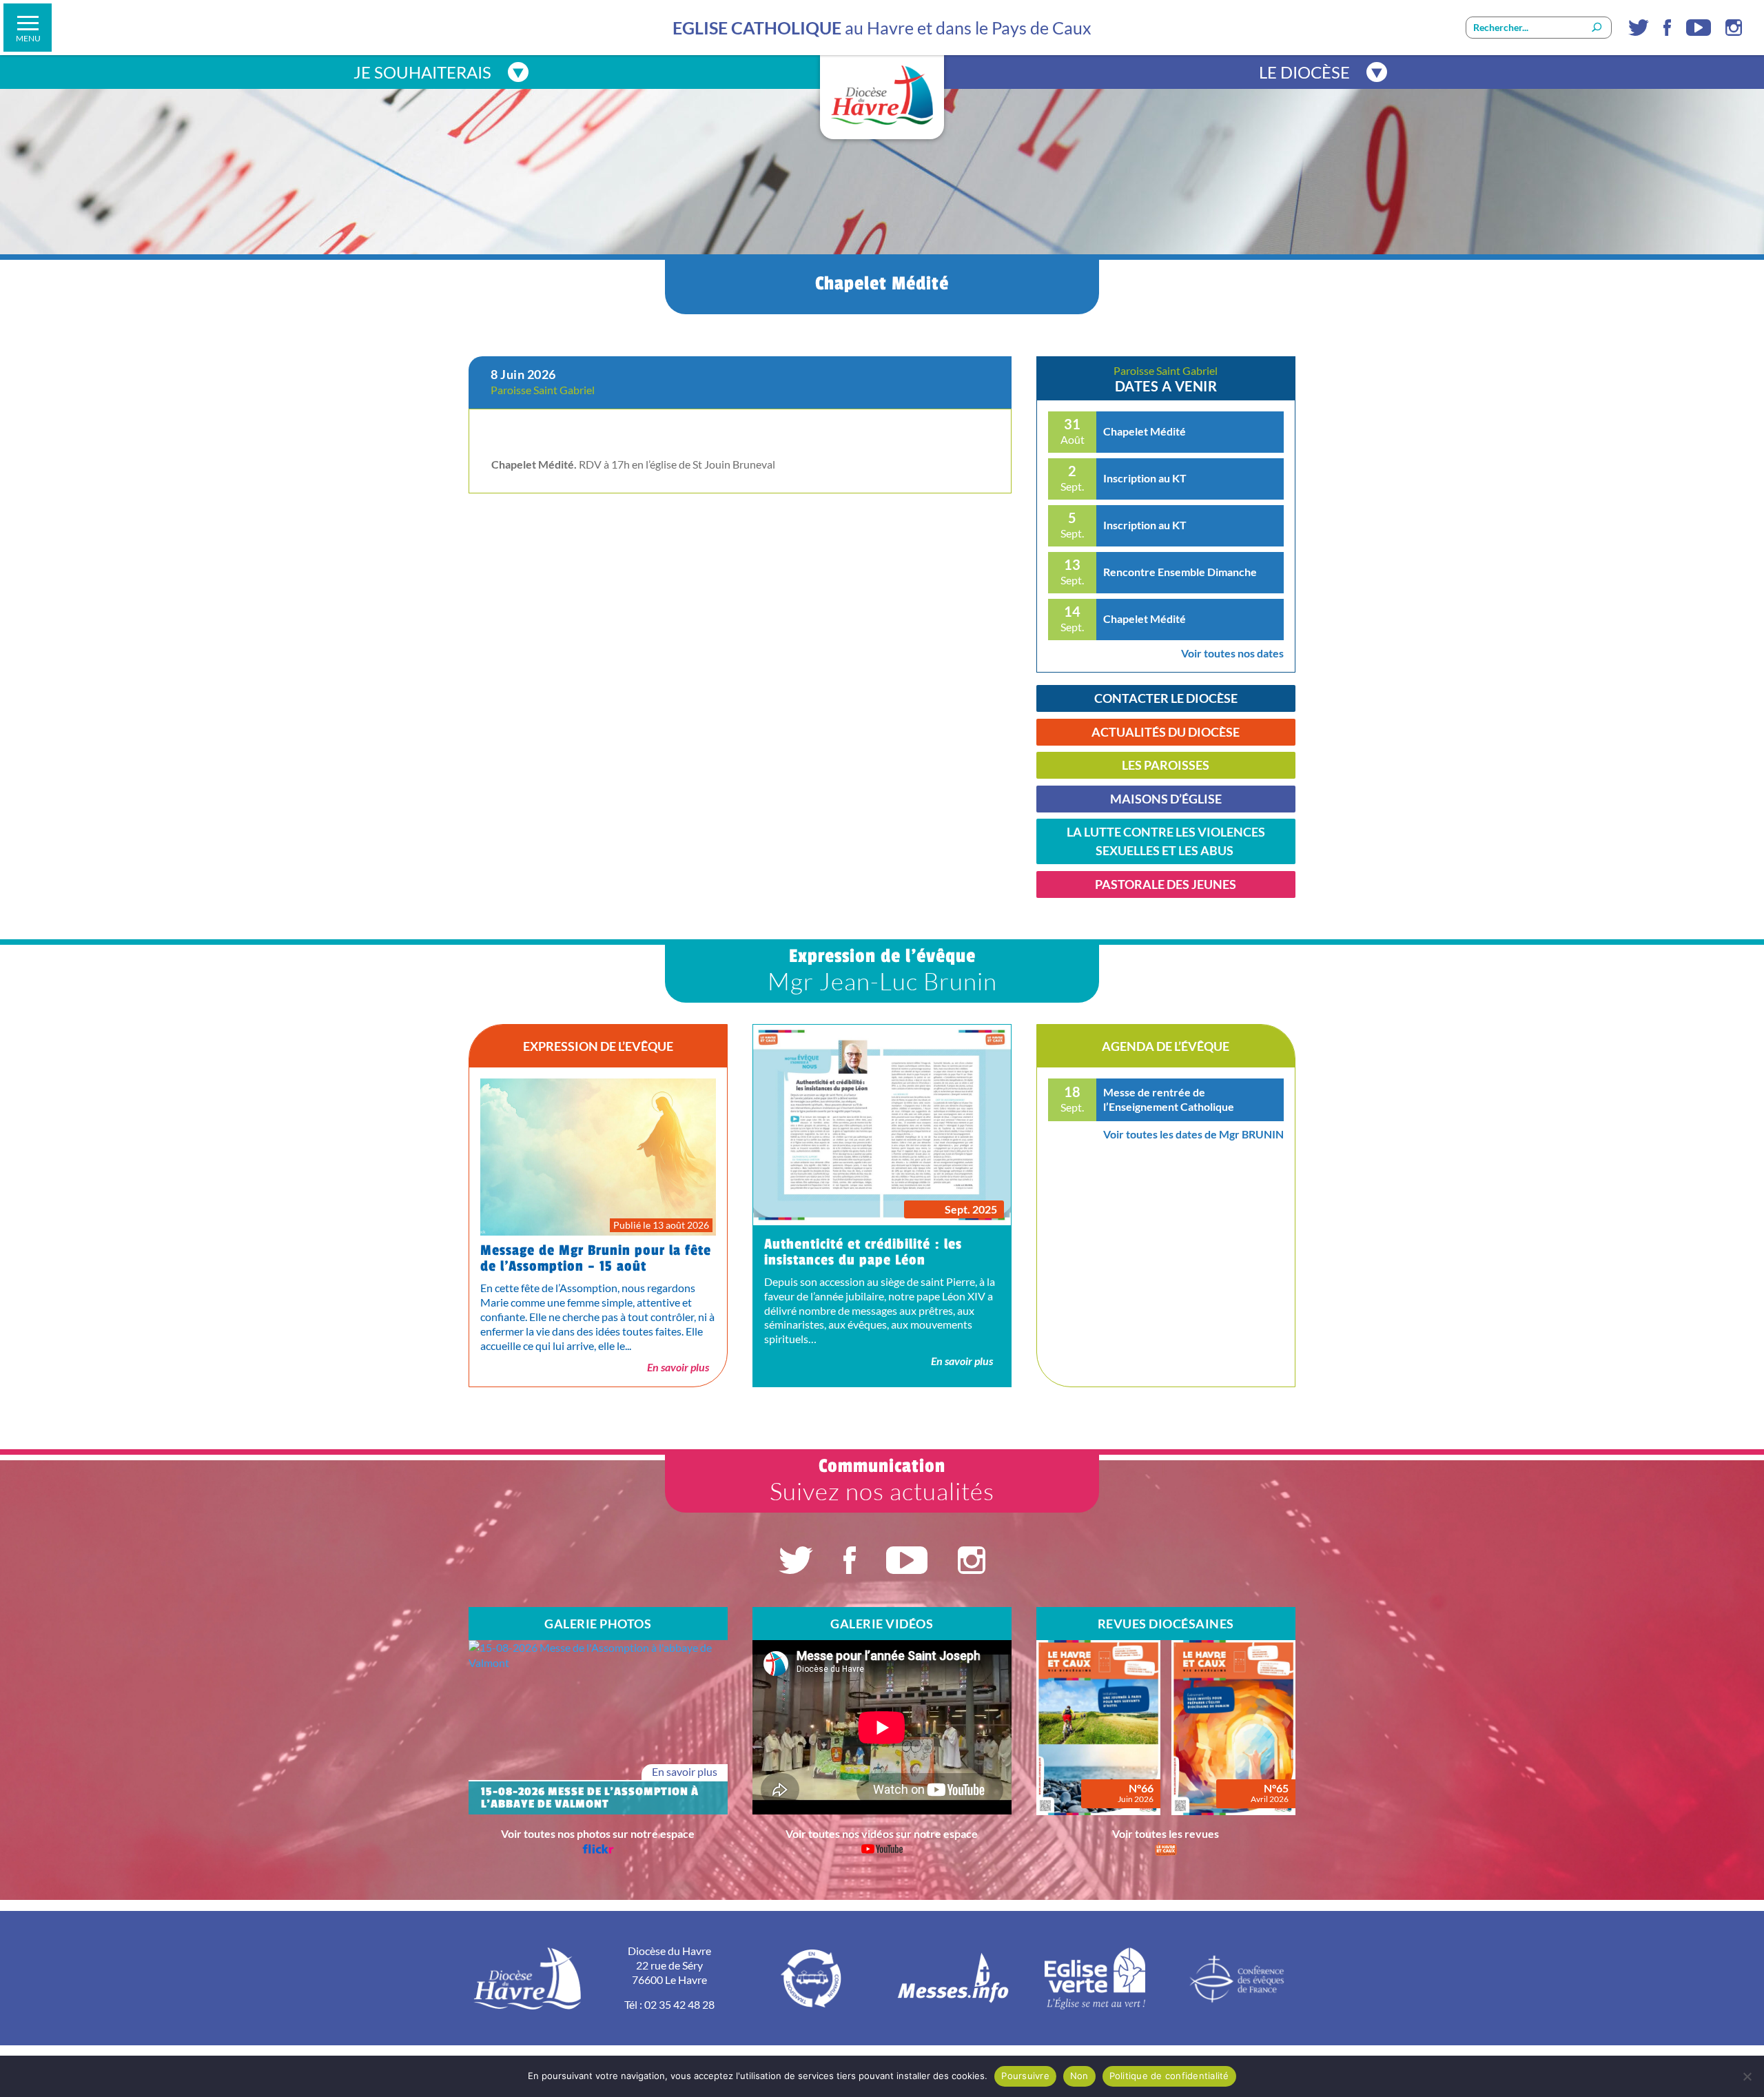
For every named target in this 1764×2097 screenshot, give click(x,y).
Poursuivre (1025, 2076)
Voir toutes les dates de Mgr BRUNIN (1193, 1134)
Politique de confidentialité (1169, 2076)
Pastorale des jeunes (1166, 884)
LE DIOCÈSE (1304, 72)
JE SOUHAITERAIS (422, 72)
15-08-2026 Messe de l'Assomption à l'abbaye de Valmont (590, 1798)
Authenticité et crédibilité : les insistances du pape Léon (863, 1252)
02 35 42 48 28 (679, 2004)
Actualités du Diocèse (1166, 732)
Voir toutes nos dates (1232, 653)
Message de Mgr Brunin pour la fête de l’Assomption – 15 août (596, 1258)
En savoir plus (678, 1367)
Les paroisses (1166, 765)
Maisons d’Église (1166, 799)
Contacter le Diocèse (1166, 698)
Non (1079, 2076)
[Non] (1747, 2076)
